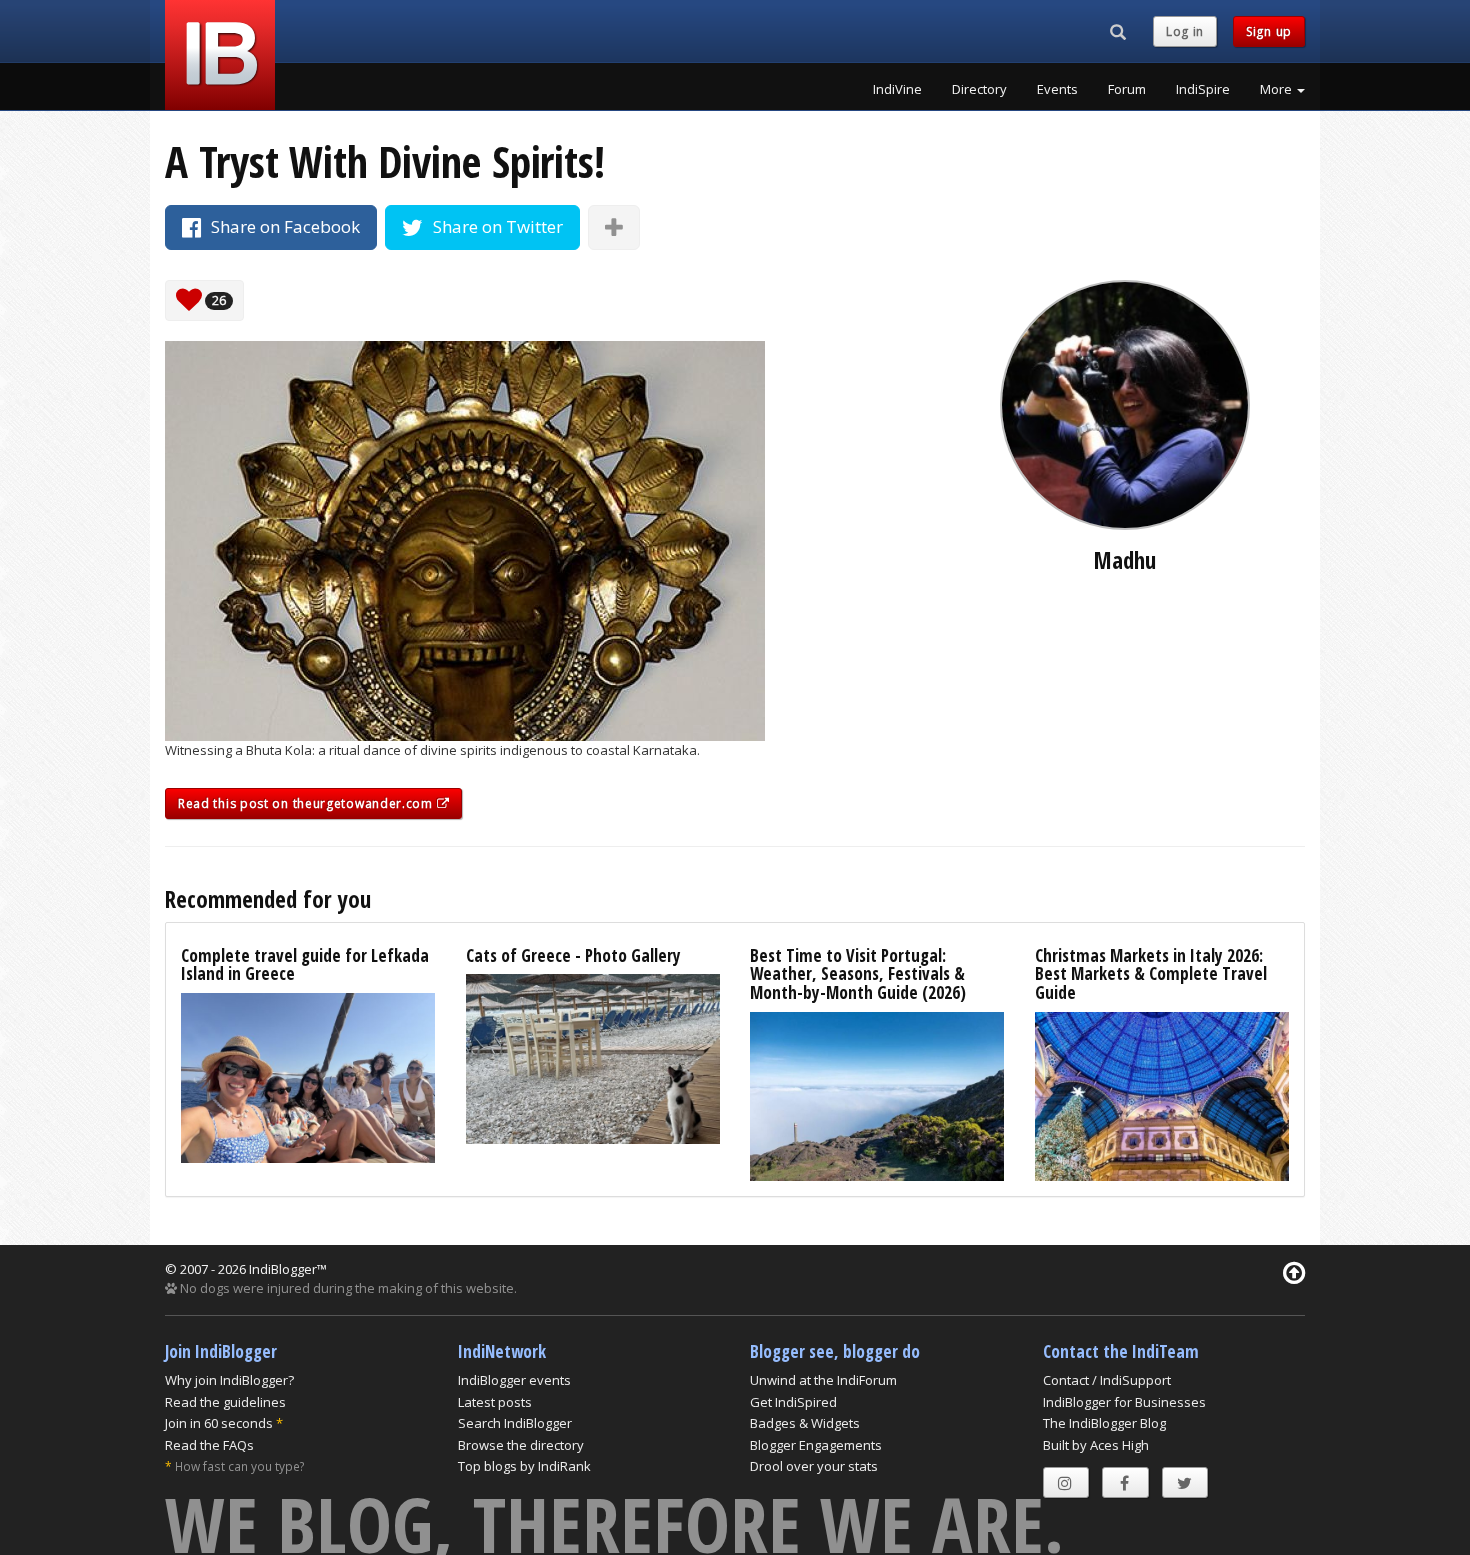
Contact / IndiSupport (1107, 1380)
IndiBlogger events (514, 1380)
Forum (1127, 89)
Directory (979, 89)
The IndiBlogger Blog (1104, 1423)
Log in (1185, 31)
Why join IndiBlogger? (229, 1380)
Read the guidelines (225, 1402)
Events (1057, 89)
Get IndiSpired (793, 1402)
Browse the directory (521, 1445)
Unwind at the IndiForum (823, 1380)
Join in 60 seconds (219, 1423)
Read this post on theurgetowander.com (307, 803)
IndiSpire (1203, 89)
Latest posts (495, 1402)
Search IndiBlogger (515, 1423)
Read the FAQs (209, 1445)
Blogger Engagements (816, 1445)
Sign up (1269, 31)
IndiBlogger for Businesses (1124, 1402)
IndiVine (897, 89)
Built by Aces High (1096, 1445)
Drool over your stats (814, 1466)
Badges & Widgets (805, 1423)
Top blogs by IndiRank (524, 1466)
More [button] (1277, 89)
